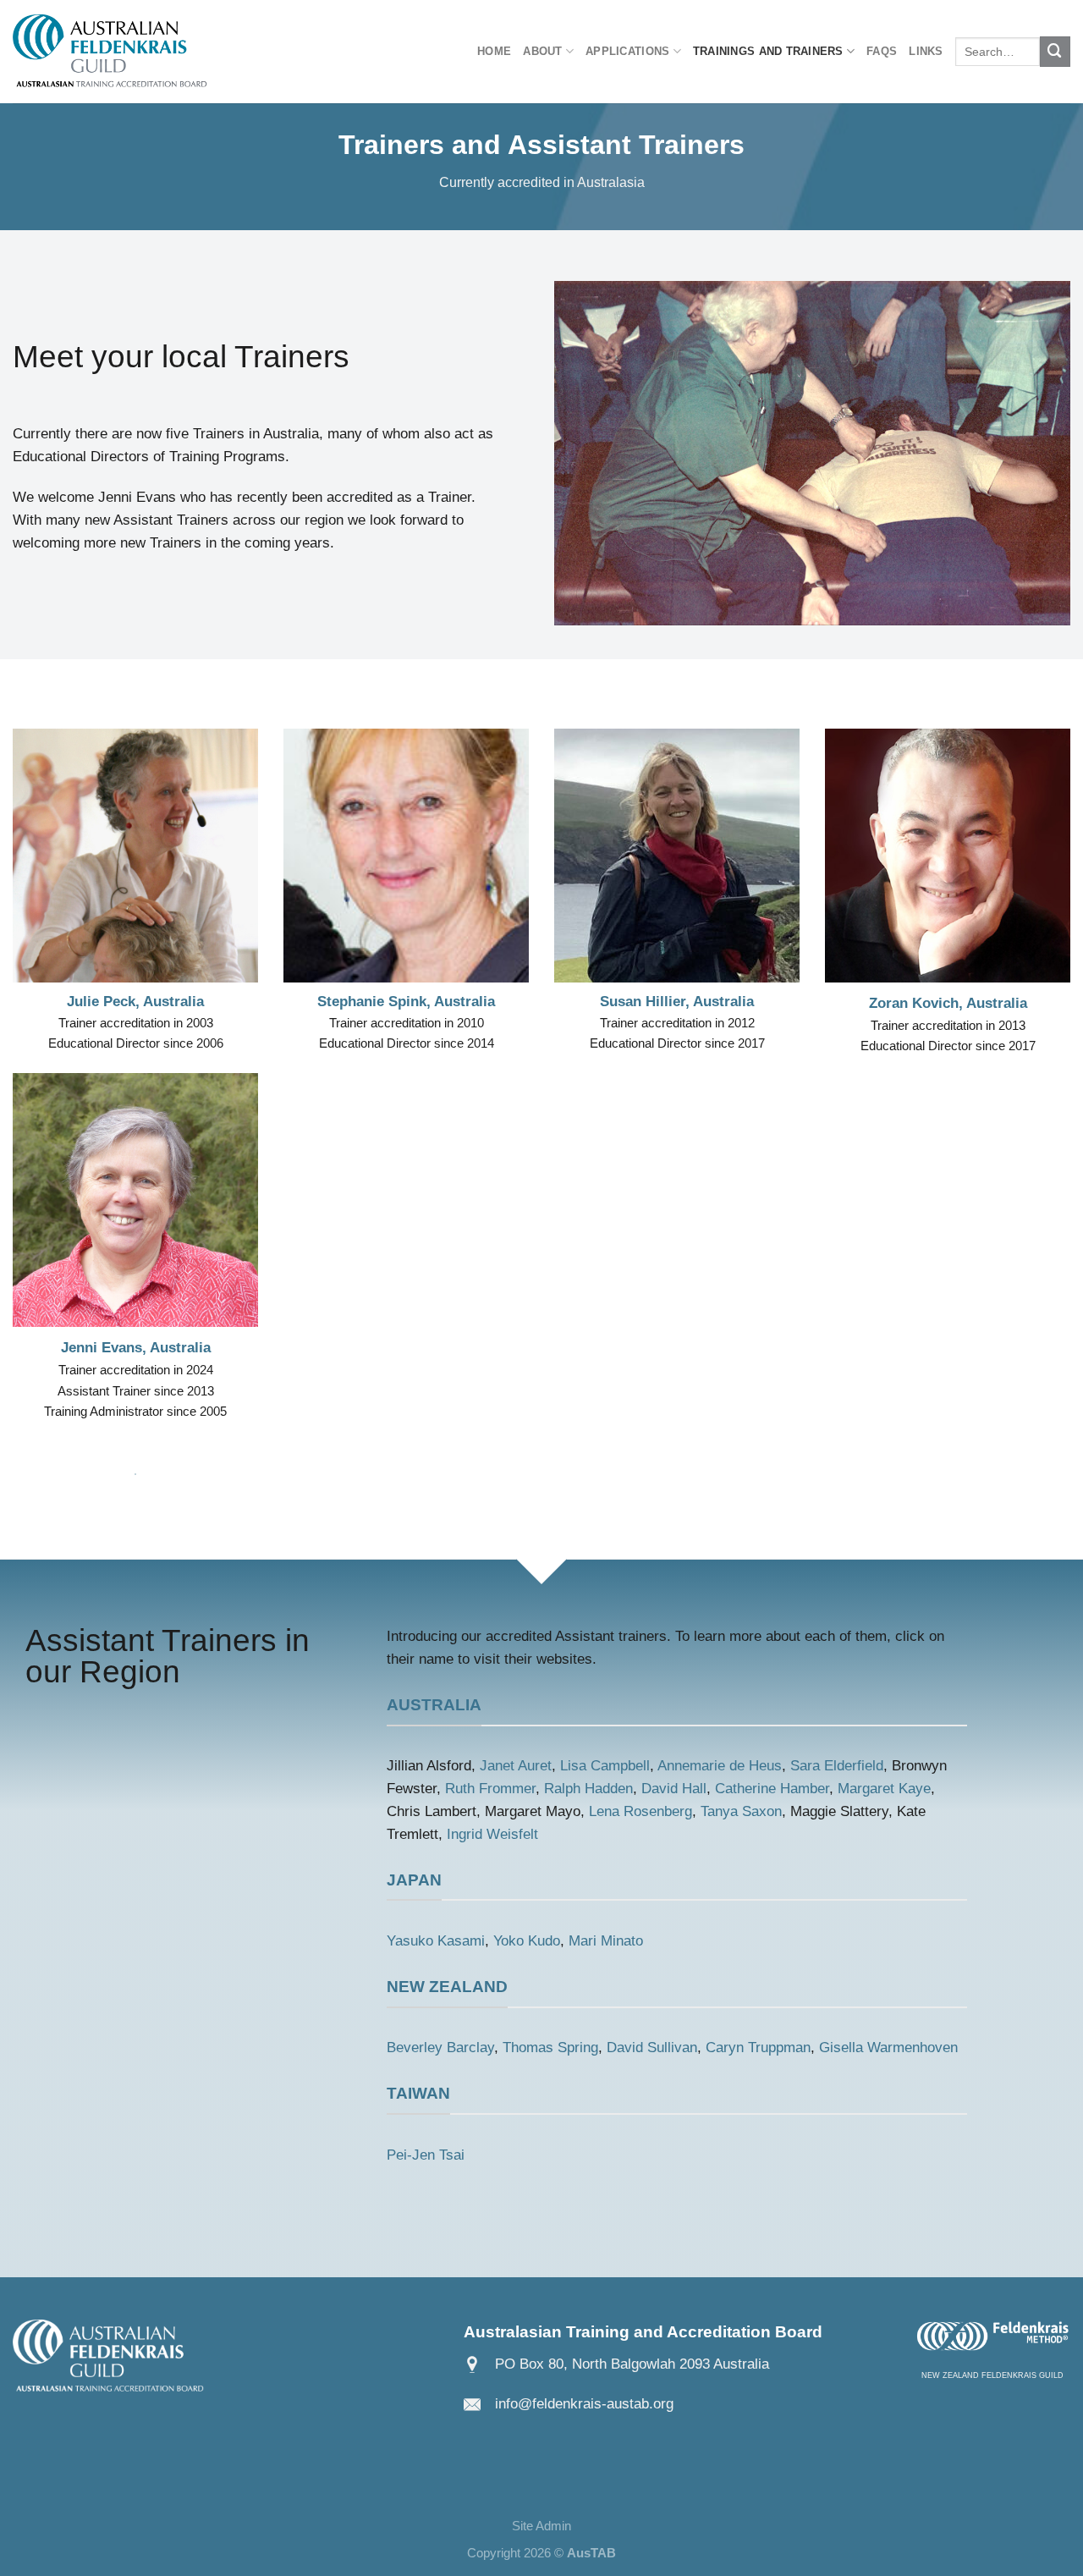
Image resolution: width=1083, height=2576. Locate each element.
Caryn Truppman (758, 2048)
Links (926, 51)
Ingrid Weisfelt (492, 1834)
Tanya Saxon (741, 1811)
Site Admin (541, 2526)
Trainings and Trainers (768, 51)
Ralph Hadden (588, 1789)
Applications (627, 51)
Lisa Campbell (605, 1766)
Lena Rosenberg (640, 1811)
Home (494, 51)
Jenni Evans (102, 1348)
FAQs (882, 51)
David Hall (674, 1789)
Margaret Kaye (884, 1789)
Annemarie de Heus (720, 1766)
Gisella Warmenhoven (888, 2048)
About (542, 51)
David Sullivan (652, 2048)
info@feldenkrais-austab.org (584, 2404)
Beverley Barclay (440, 2048)
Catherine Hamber (772, 1789)
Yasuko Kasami (436, 1941)
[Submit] (1055, 51)
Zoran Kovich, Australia (948, 1003)
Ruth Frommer (490, 1789)
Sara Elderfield (837, 1766)
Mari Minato (606, 1941)
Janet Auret (516, 1766)
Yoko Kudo (527, 1941)
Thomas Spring (550, 2048)
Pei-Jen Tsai (426, 2155)
